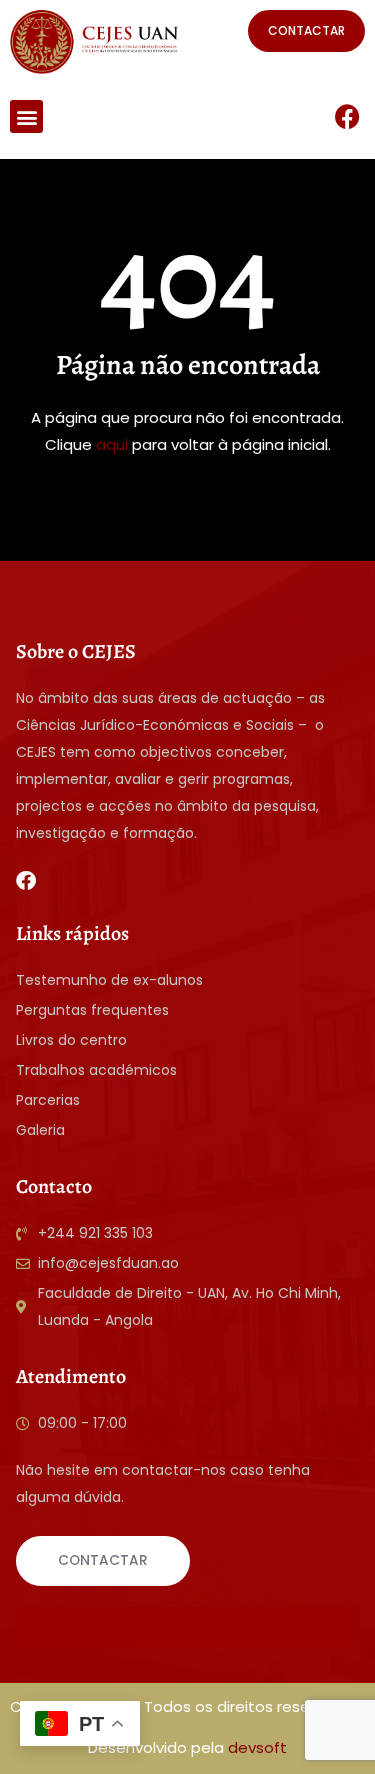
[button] (26, 116)
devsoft (257, 1747)
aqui (112, 444)
